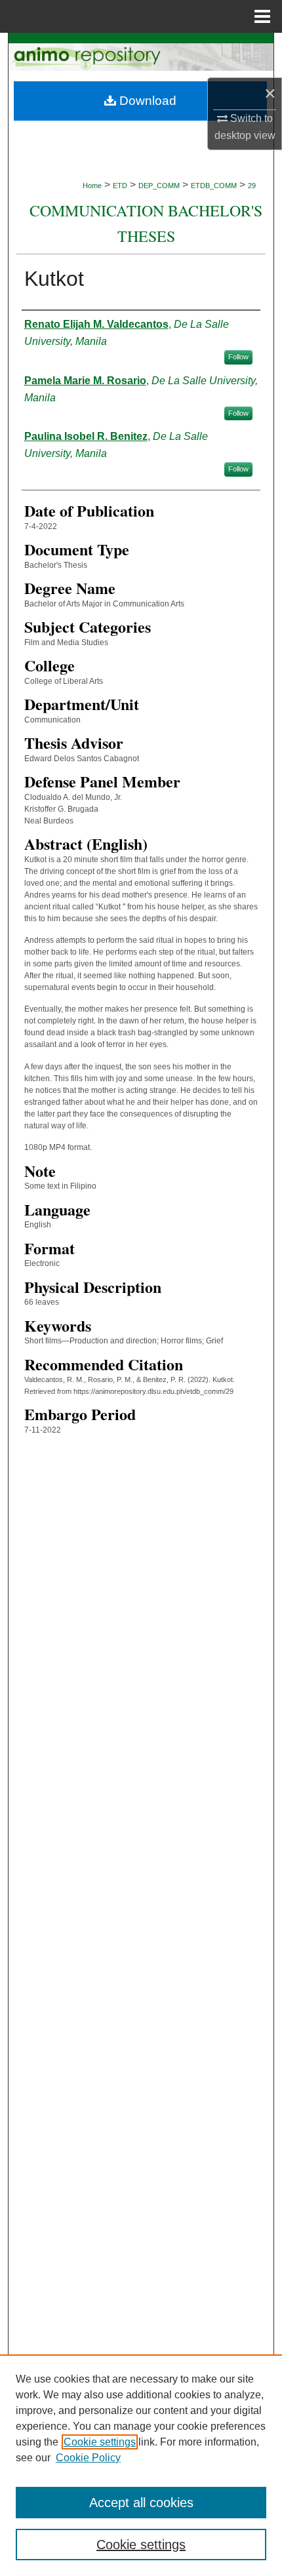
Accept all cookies (141, 2503)
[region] (141, 2465)
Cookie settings (100, 2442)
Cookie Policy (88, 2458)
